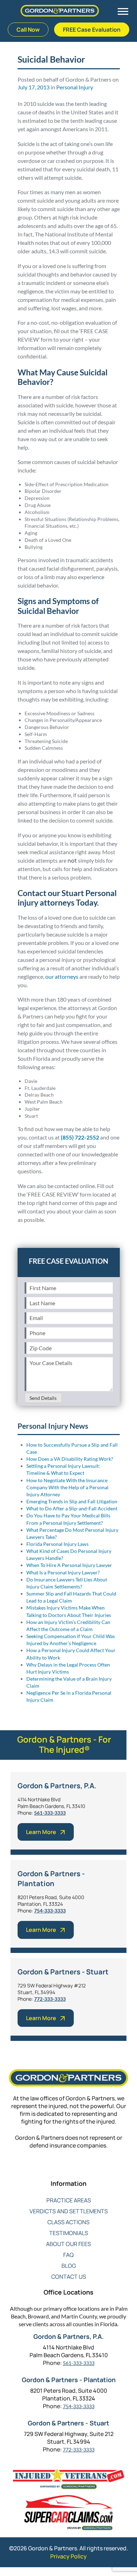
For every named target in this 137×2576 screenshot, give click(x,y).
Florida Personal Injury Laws (57, 1544)
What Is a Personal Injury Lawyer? (63, 1572)
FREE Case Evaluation (92, 30)
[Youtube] (83, 2169)
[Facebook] (41, 2169)
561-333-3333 (50, 1813)
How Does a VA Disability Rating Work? (70, 1459)
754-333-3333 (50, 1911)
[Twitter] (55, 2169)
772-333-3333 (50, 1999)
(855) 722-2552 (80, 1137)
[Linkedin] (69, 2169)
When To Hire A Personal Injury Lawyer (69, 1565)
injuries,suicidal (35, 1244)
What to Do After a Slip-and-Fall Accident (72, 1508)
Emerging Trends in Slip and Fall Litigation (72, 1501)
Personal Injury (75, 87)
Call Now (28, 30)
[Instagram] (97, 2169)
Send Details (43, 1398)
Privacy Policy (68, 2556)
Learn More (41, 1832)
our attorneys (62, 976)
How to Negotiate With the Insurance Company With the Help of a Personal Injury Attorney (67, 1487)
